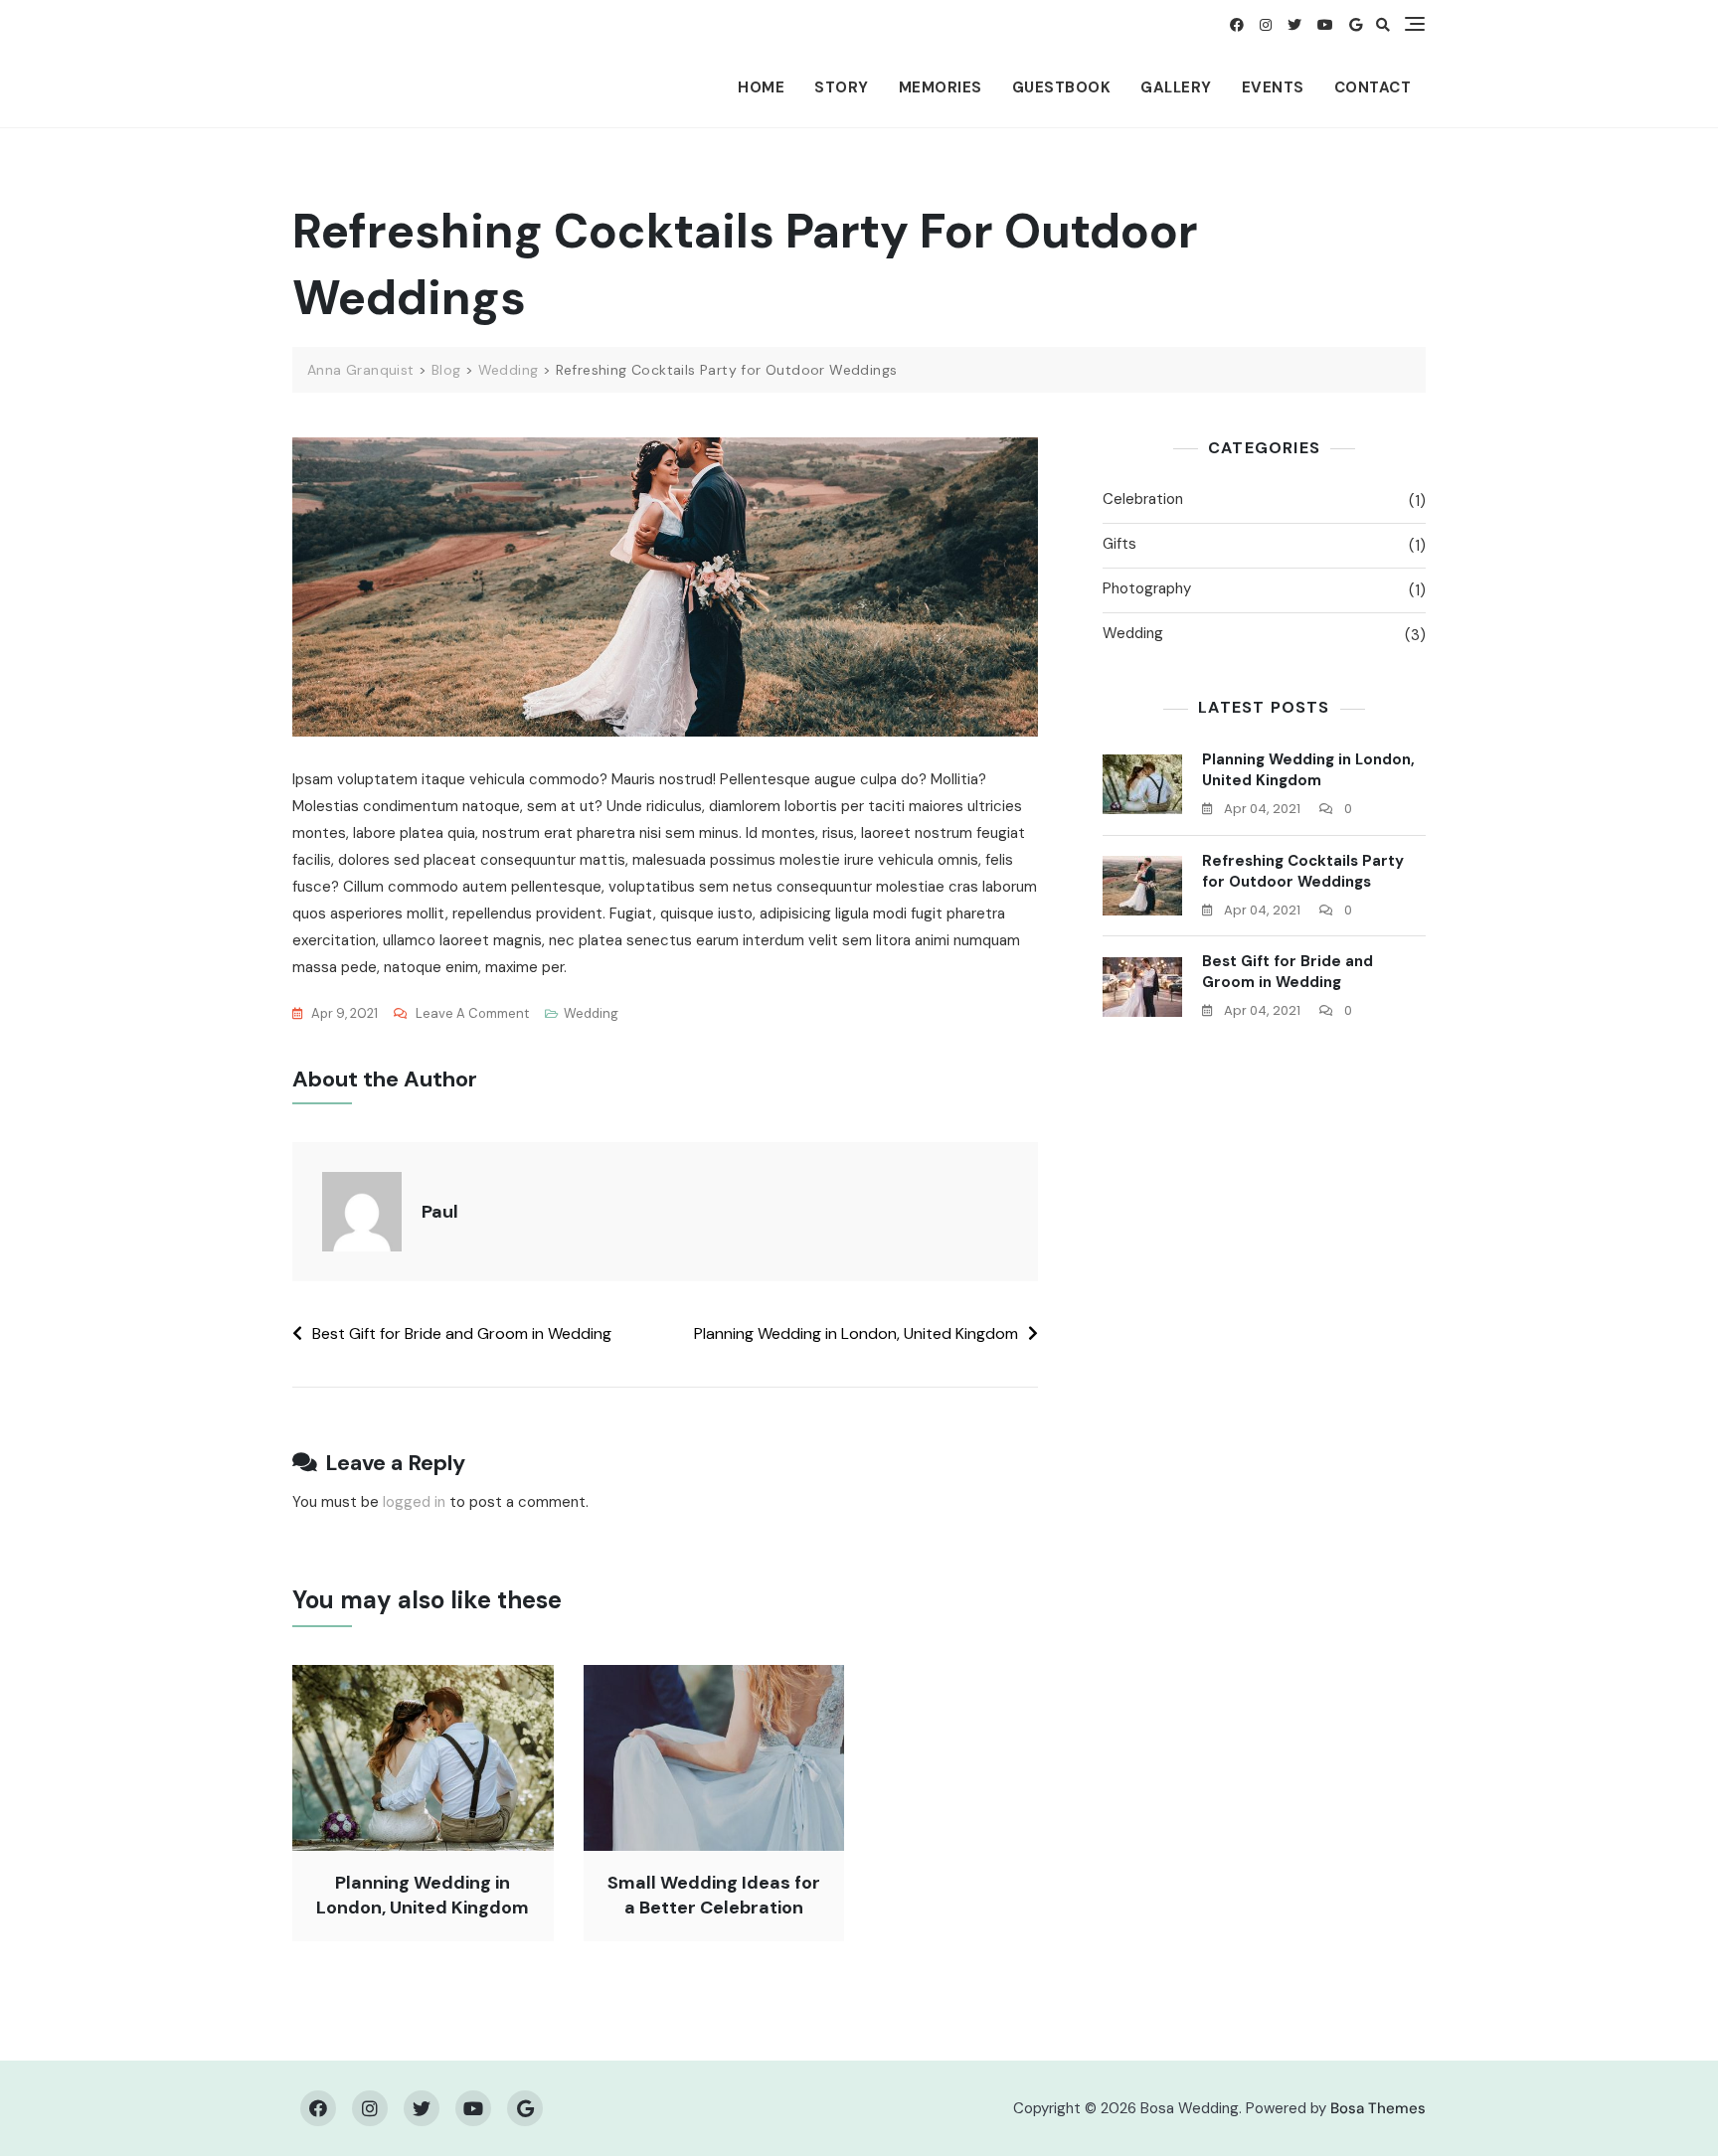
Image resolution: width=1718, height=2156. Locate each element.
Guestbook (1062, 87)
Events (1273, 87)
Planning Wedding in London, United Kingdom (856, 1333)
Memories (941, 87)
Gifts (1119, 544)
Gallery (1176, 87)
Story (842, 87)
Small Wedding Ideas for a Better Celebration (714, 1895)
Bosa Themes (1378, 2108)
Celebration (1143, 499)
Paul (440, 1212)
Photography (1147, 588)
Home (761, 87)
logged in (414, 1502)
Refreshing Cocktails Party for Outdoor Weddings (1303, 871)
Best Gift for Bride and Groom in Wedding (462, 1333)
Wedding (591, 1013)
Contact (1373, 87)
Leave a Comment (472, 1015)
